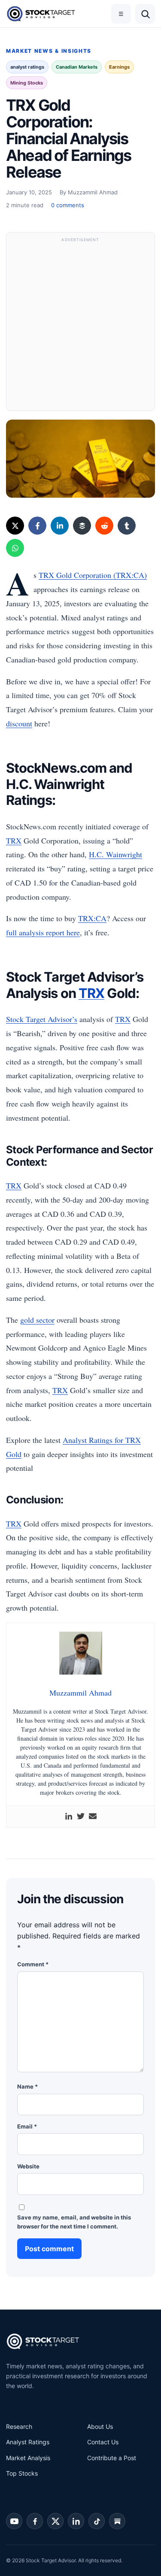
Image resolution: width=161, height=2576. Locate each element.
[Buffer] (82, 526)
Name (27, 2086)
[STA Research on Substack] (117, 2521)
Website (28, 2166)
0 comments (68, 205)
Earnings (119, 67)
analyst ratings (27, 67)
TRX (14, 841)
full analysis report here (43, 932)
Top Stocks (22, 2473)
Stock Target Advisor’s (42, 1019)
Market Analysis (28, 2458)
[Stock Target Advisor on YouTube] (14, 2521)
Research (19, 2426)
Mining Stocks (27, 83)
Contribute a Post (112, 2458)
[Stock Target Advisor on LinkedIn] (76, 2521)
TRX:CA (92, 918)
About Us (100, 2426)
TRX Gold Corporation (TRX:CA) (93, 575)
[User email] (93, 1817)
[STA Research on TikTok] (97, 2521)
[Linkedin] (69, 1817)
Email (27, 2126)
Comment (33, 1964)
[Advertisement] (80, 326)
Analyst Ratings (28, 2442)
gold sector (37, 1320)
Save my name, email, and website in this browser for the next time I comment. (74, 2222)
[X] (15, 526)
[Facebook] (37, 526)
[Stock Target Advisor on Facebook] (35, 2521)
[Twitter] (81, 1817)
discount (19, 723)
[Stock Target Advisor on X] (55, 2521)
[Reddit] (104, 526)
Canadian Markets (77, 67)
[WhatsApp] (15, 548)
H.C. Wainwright (115, 854)
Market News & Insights (49, 51)
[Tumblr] (127, 526)
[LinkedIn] (60, 526)
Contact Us (103, 2442)
